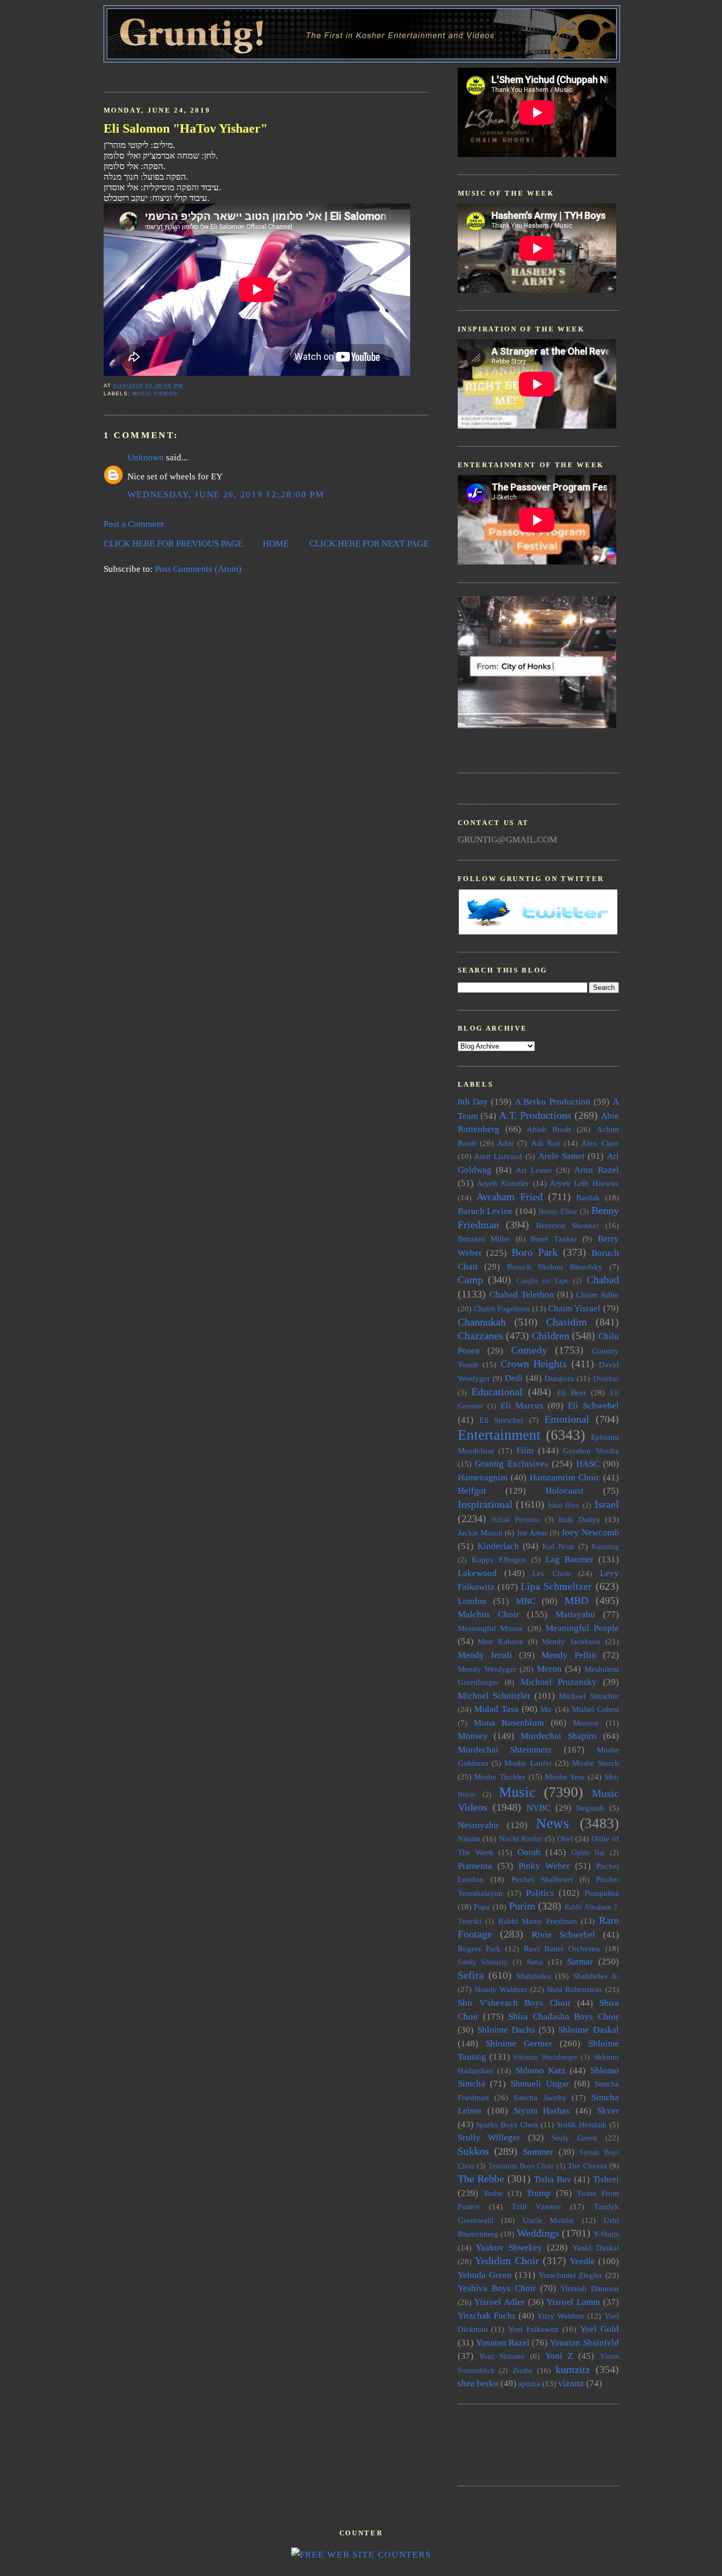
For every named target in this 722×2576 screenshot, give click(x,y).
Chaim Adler (598, 1295)
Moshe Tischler (500, 1777)
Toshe (493, 2193)
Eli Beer (572, 1392)
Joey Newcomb (590, 1532)
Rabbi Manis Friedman (538, 1921)
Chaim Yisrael (574, 1308)
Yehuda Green (485, 2275)
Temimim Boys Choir (521, 2166)
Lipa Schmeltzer (556, 1586)
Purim (522, 1906)
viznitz (571, 2383)
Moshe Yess (565, 1777)
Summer (538, 2152)
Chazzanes (480, 1336)
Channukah (482, 1322)
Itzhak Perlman (516, 1520)
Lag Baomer (570, 1559)
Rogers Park (479, 1948)
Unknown (146, 457)
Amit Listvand (498, 1156)
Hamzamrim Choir (564, 1477)
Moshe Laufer (528, 1763)
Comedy (529, 1350)
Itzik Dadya (579, 1519)
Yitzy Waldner (561, 2316)
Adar (506, 1143)
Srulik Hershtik (582, 2124)
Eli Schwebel (593, 1406)
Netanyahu (478, 1825)
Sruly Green (575, 2138)
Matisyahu (575, 1614)
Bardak (588, 1197)
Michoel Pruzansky (559, 1682)
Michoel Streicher (589, 1696)
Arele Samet (561, 1156)
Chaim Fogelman (502, 1308)
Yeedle (582, 2261)
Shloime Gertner (519, 2044)
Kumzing (605, 1547)
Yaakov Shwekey (509, 2248)
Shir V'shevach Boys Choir (514, 2003)
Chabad (603, 1280)
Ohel (565, 1838)
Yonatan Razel (503, 2343)
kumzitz (573, 2369)
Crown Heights (534, 1364)
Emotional (567, 1419)
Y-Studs (606, 2234)
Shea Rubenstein (574, 1989)
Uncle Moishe (549, 2220)
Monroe (586, 1723)
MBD (576, 1600)
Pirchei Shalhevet (542, 1879)
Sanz (535, 1962)
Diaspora (559, 1378)
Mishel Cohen (595, 1709)
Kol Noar (558, 1546)
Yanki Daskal (596, 2248)
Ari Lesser (534, 1170)
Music (517, 1792)
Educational (497, 1392)
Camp (470, 1280)
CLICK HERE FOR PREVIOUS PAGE (173, 544)
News (553, 1823)
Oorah (529, 1852)
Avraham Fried (510, 1197)
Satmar (580, 1962)
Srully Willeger (489, 2138)
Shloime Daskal (588, 2030)
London (472, 1601)
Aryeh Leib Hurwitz (584, 1183)
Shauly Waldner (501, 1989)
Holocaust (564, 1491)
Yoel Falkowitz (533, 2329)
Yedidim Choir (507, 2260)
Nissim (469, 1838)
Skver (608, 2111)
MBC (526, 1601)
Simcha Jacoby (540, 2097)
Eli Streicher (501, 1420)
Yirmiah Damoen (590, 2288)
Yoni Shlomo (502, 2356)
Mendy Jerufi (485, 1655)
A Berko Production (553, 1102)
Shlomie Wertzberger (545, 2057)
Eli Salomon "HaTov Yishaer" (186, 128)
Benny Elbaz (558, 1212)
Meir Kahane (501, 1641)
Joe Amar (532, 1532)
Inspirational (485, 1504)
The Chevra (587, 2166)
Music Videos (155, 393)
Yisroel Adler (499, 2302)
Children (550, 1336)
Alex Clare (600, 1143)
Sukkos (473, 2151)
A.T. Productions (535, 1115)
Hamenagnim (483, 1477)
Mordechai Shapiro (559, 1736)
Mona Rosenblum (509, 1723)
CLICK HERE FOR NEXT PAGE (369, 544)
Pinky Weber (544, 1866)
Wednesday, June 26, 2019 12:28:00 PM (226, 494)
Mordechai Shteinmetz (505, 1750)
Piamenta (475, 1866)
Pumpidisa (602, 1893)
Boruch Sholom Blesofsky (555, 1267)
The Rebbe (481, 2179)
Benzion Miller (484, 1239)
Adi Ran (546, 1143)
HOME (276, 544)
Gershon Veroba (591, 1451)
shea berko (478, 2383)
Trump (539, 2193)
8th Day (473, 1102)
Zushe (523, 2370)
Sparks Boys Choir (507, 2124)
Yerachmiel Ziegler (570, 2275)
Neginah (590, 1808)
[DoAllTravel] (537, 725)
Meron (549, 1669)
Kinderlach (498, 1546)
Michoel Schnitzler (494, 1696)
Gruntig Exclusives (511, 1464)
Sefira (471, 1975)
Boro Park (535, 1252)
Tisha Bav (553, 2179)
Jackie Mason (480, 1532)
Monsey (473, 1736)
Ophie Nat (588, 1853)
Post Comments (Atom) (198, 569)
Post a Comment (134, 524)
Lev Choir (552, 1573)
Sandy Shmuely (483, 1962)
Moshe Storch (595, 1763)
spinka (529, 2383)
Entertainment (499, 1435)
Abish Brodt (549, 1129)
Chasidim (567, 1322)
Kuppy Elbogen (499, 1559)
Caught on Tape (542, 1281)
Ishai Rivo (564, 1505)
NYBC (539, 1808)
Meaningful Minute (490, 1628)
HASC (588, 1464)
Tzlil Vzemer (536, 2206)
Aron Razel (596, 1170)
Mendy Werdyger (487, 1669)
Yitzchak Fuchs (487, 2316)
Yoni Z (559, 2356)
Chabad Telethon (522, 1295)
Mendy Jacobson (571, 1641)
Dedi (514, 1378)
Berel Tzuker (554, 1239)
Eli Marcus (522, 1406)
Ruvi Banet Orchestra (562, 1948)
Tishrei (606, 2179)
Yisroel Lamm (573, 2302)
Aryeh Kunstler (503, 1183)
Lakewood (477, 1573)
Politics (540, 1893)
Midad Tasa (496, 1709)
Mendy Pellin (569, 1655)
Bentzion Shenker (567, 1225)
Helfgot (472, 1491)
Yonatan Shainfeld (584, 2343)
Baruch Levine (485, 1211)
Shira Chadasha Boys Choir (563, 2017)
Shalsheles (534, 1976)
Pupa (482, 1907)
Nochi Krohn (521, 1838)
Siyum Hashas (542, 2111)
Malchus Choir (488, 1614)
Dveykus (606, 1379)
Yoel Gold (599, 2329)
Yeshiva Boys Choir (497, 2288)
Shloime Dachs (506, 2030)
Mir (546, 1709)
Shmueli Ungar (540, 2084)
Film (525, 1451)
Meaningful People (582, 1628)
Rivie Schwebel (564, 1935)
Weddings (538, 2233)
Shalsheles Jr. (596, 1976)
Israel (607, 1504)
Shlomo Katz (540, 2070)
